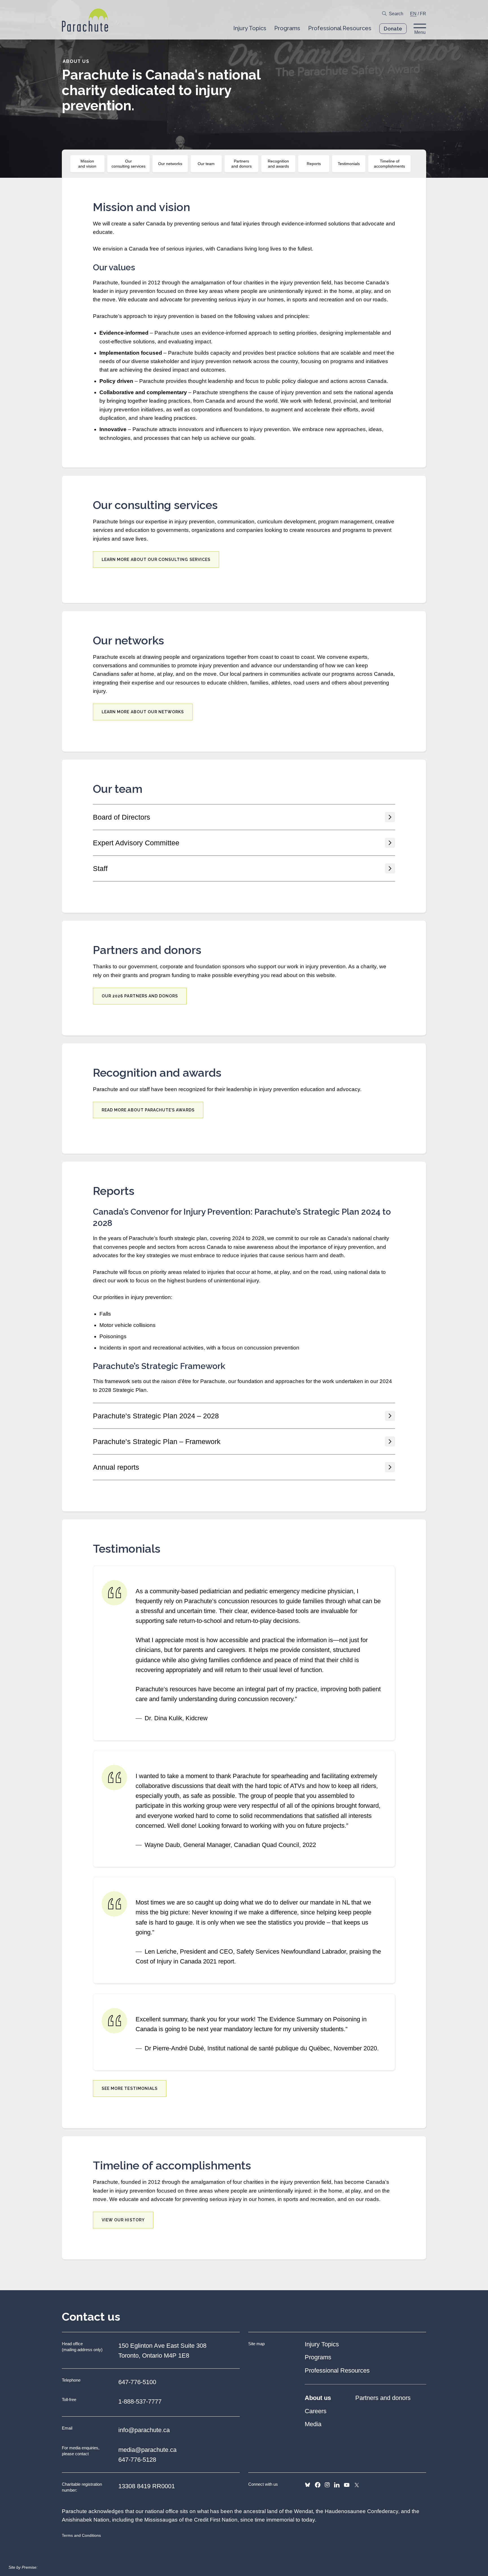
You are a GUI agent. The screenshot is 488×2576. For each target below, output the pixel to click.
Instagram (327, 2485)
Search (396, 14)
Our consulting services (128, 164)
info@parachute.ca (144, 2430)
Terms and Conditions (81, 2535)
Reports (314, 164)
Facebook (318, 2485)
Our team (206, 164)
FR (423, 14)
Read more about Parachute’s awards (148, 1110)
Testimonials (349, 164)
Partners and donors (241, 164)
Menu (420, 32)
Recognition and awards (278, 164)
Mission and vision (87, 164)
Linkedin (337, 2485)
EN (413, 14)
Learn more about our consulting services (156, 559)
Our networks (170, 164)
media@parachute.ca (147, 2450)
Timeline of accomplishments (389, 164)
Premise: (30, 2567)
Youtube (347, 2485)
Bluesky (308, 2485)
